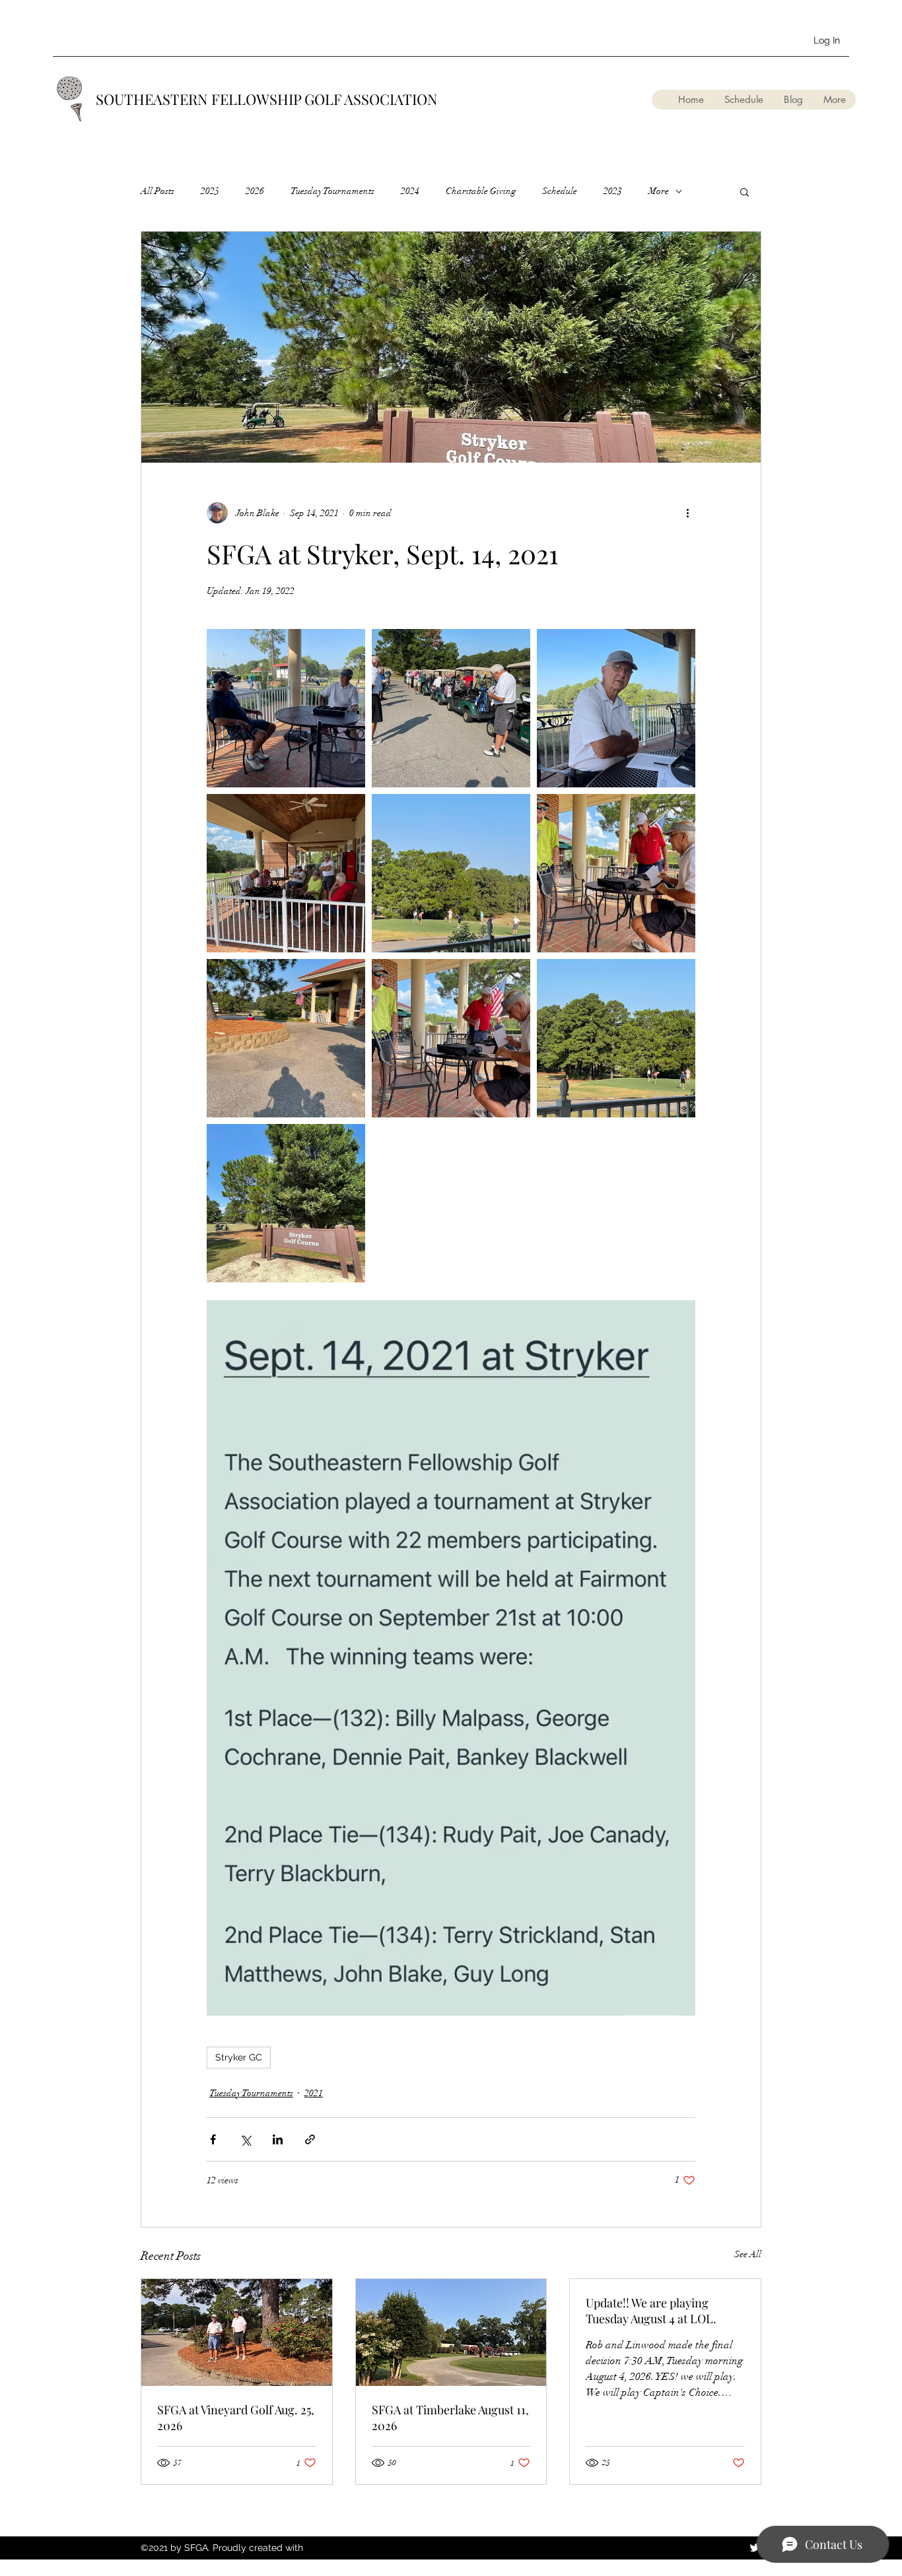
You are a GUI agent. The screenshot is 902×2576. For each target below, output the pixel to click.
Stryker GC (239, 2057)
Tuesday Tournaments (332, 191)
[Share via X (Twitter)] (245, 2139)
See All (748, 2254)
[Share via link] (310, 2139)
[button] (745, 191)
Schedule (560, 191)
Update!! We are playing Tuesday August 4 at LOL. (651, 2311)
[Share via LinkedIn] (278, 2139)
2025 (210, 191)
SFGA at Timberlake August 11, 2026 (450, 2418)
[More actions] (687, 513)
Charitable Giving (481, 191)
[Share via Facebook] (213, 2139)
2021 (314, 2093)
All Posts (157, 191)
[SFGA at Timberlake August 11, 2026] (451, 2332)
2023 (613, 191)
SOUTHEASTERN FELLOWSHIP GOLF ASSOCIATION (267, 99)
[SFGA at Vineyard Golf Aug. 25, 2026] (237, 2332)
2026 (255, 191)
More (659, 191)
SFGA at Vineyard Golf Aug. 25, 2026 (236, 2418)
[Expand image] (286, 708)
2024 (410, 191)
